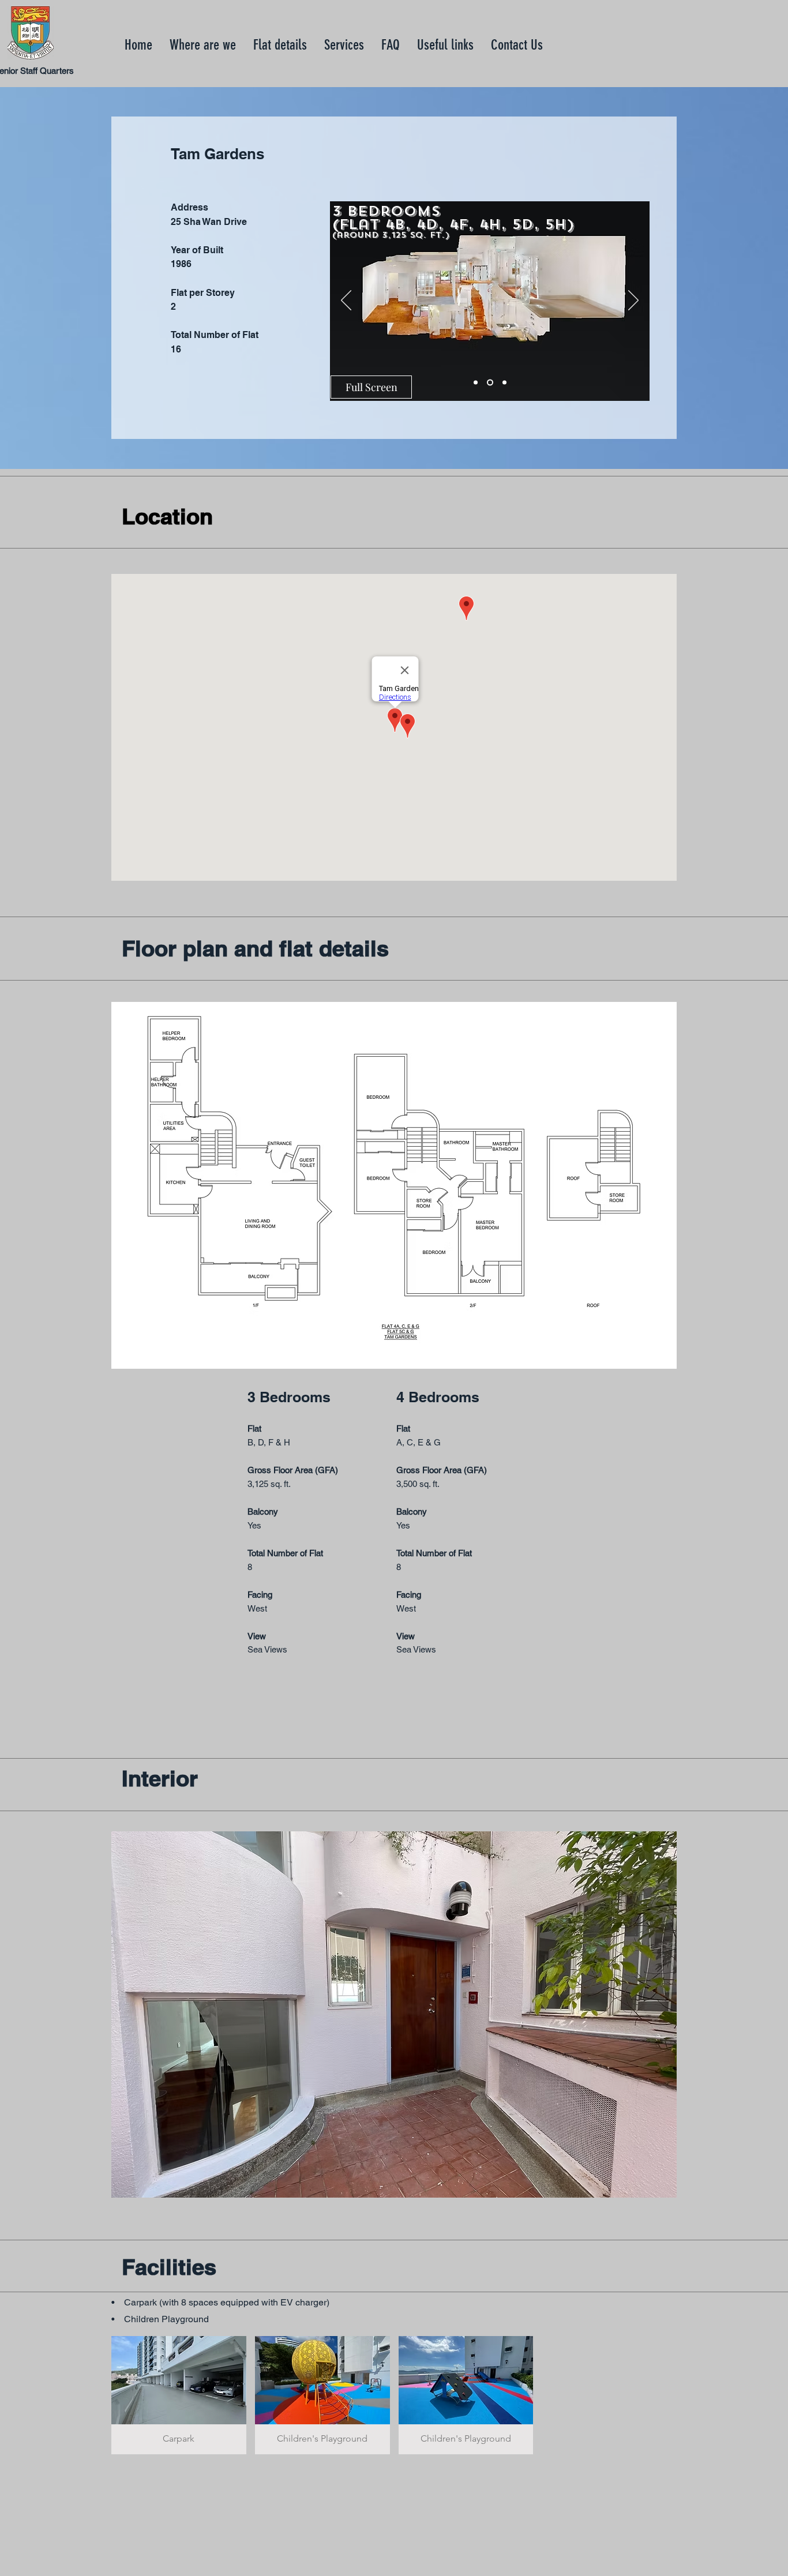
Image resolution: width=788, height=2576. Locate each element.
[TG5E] (504, 383)
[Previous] (346, 301)
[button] (394, 1185)
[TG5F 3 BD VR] (476, 383)
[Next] (633, 301)
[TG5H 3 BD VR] (490, 383)
